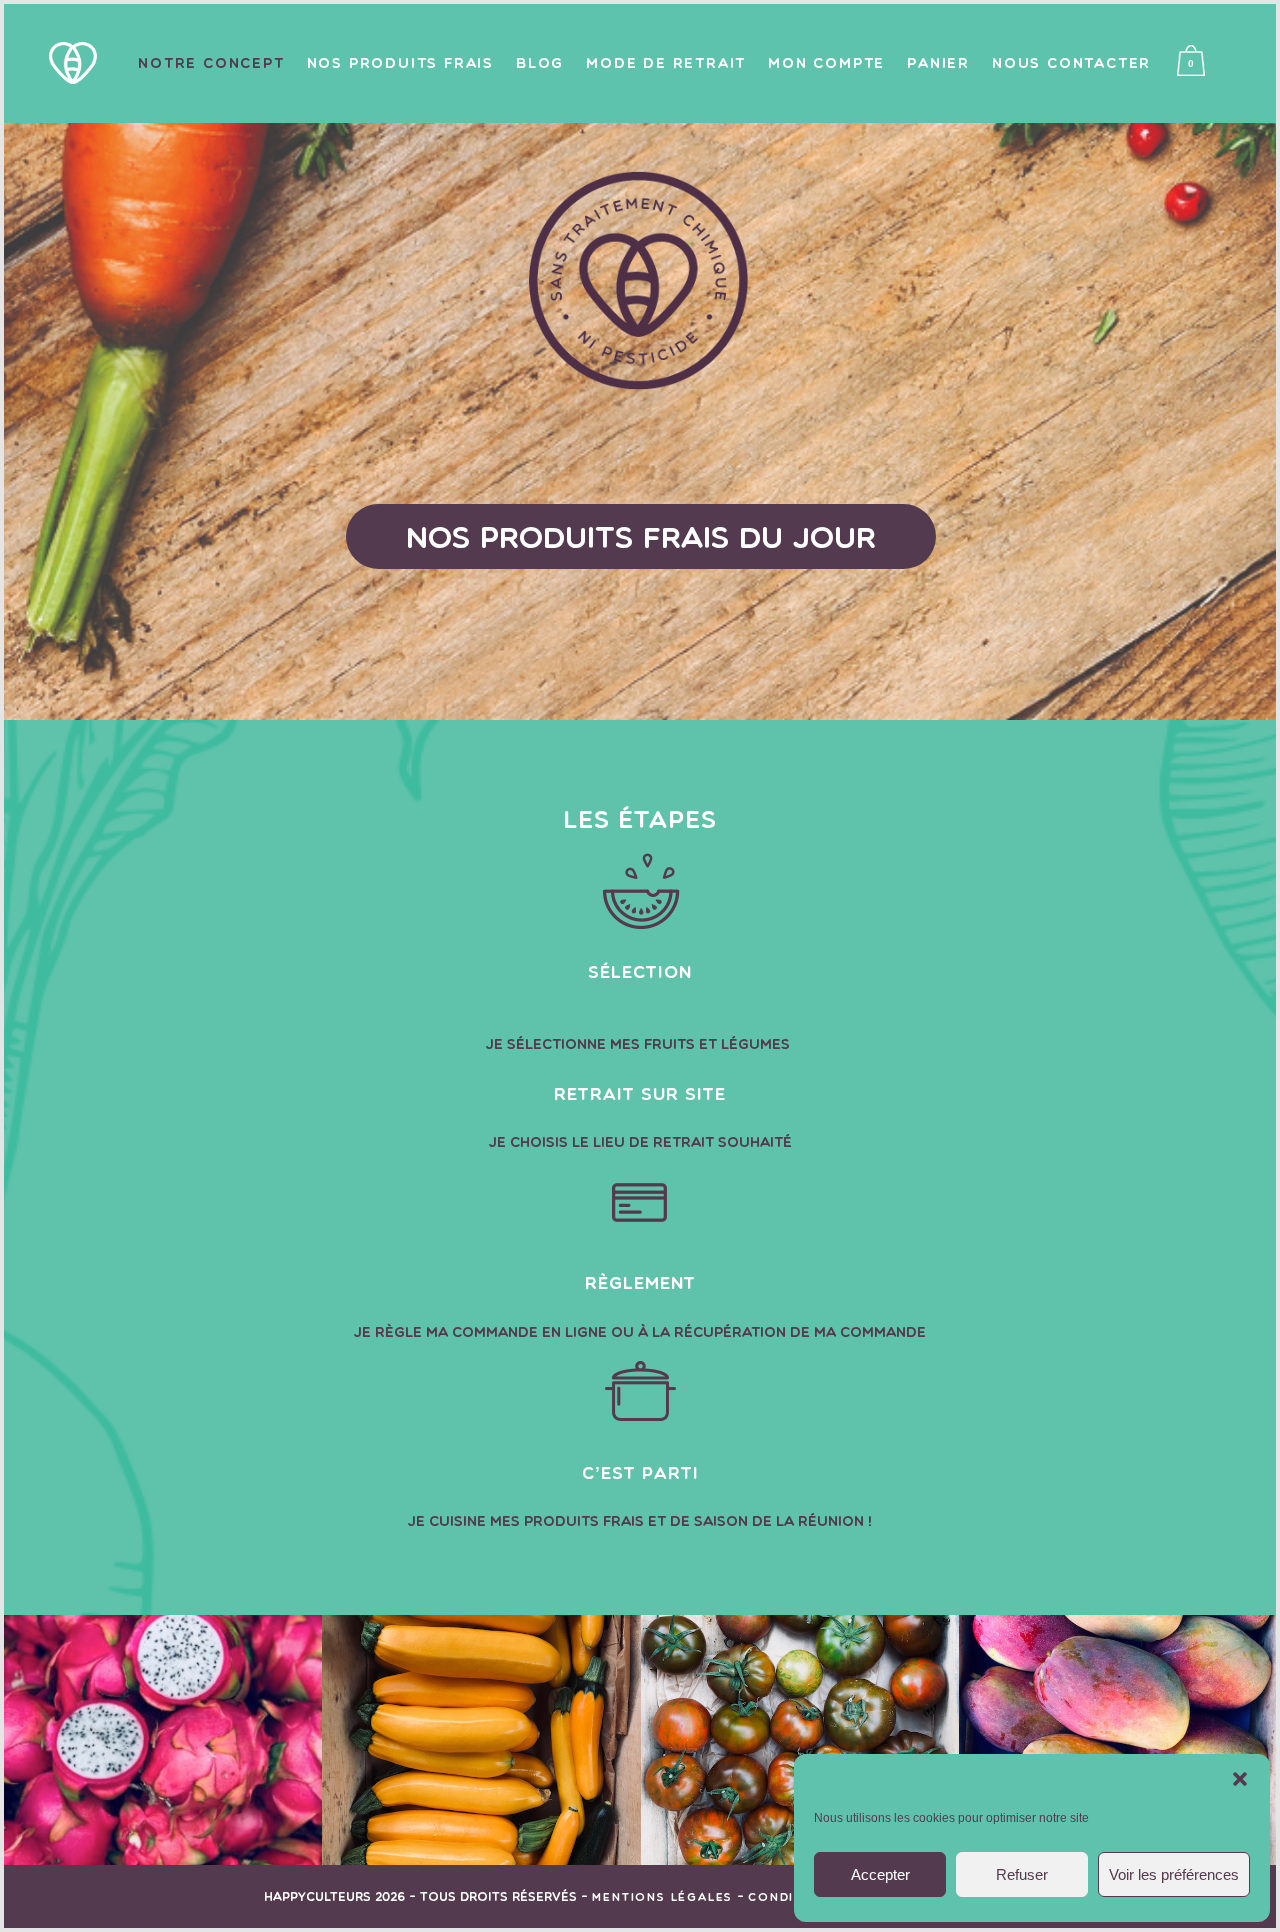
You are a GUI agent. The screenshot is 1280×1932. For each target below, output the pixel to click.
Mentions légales (662, 1896)
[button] (1240, 1779)
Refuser (1022, 1874)
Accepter (880, 1874)
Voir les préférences (1174, 1874)
